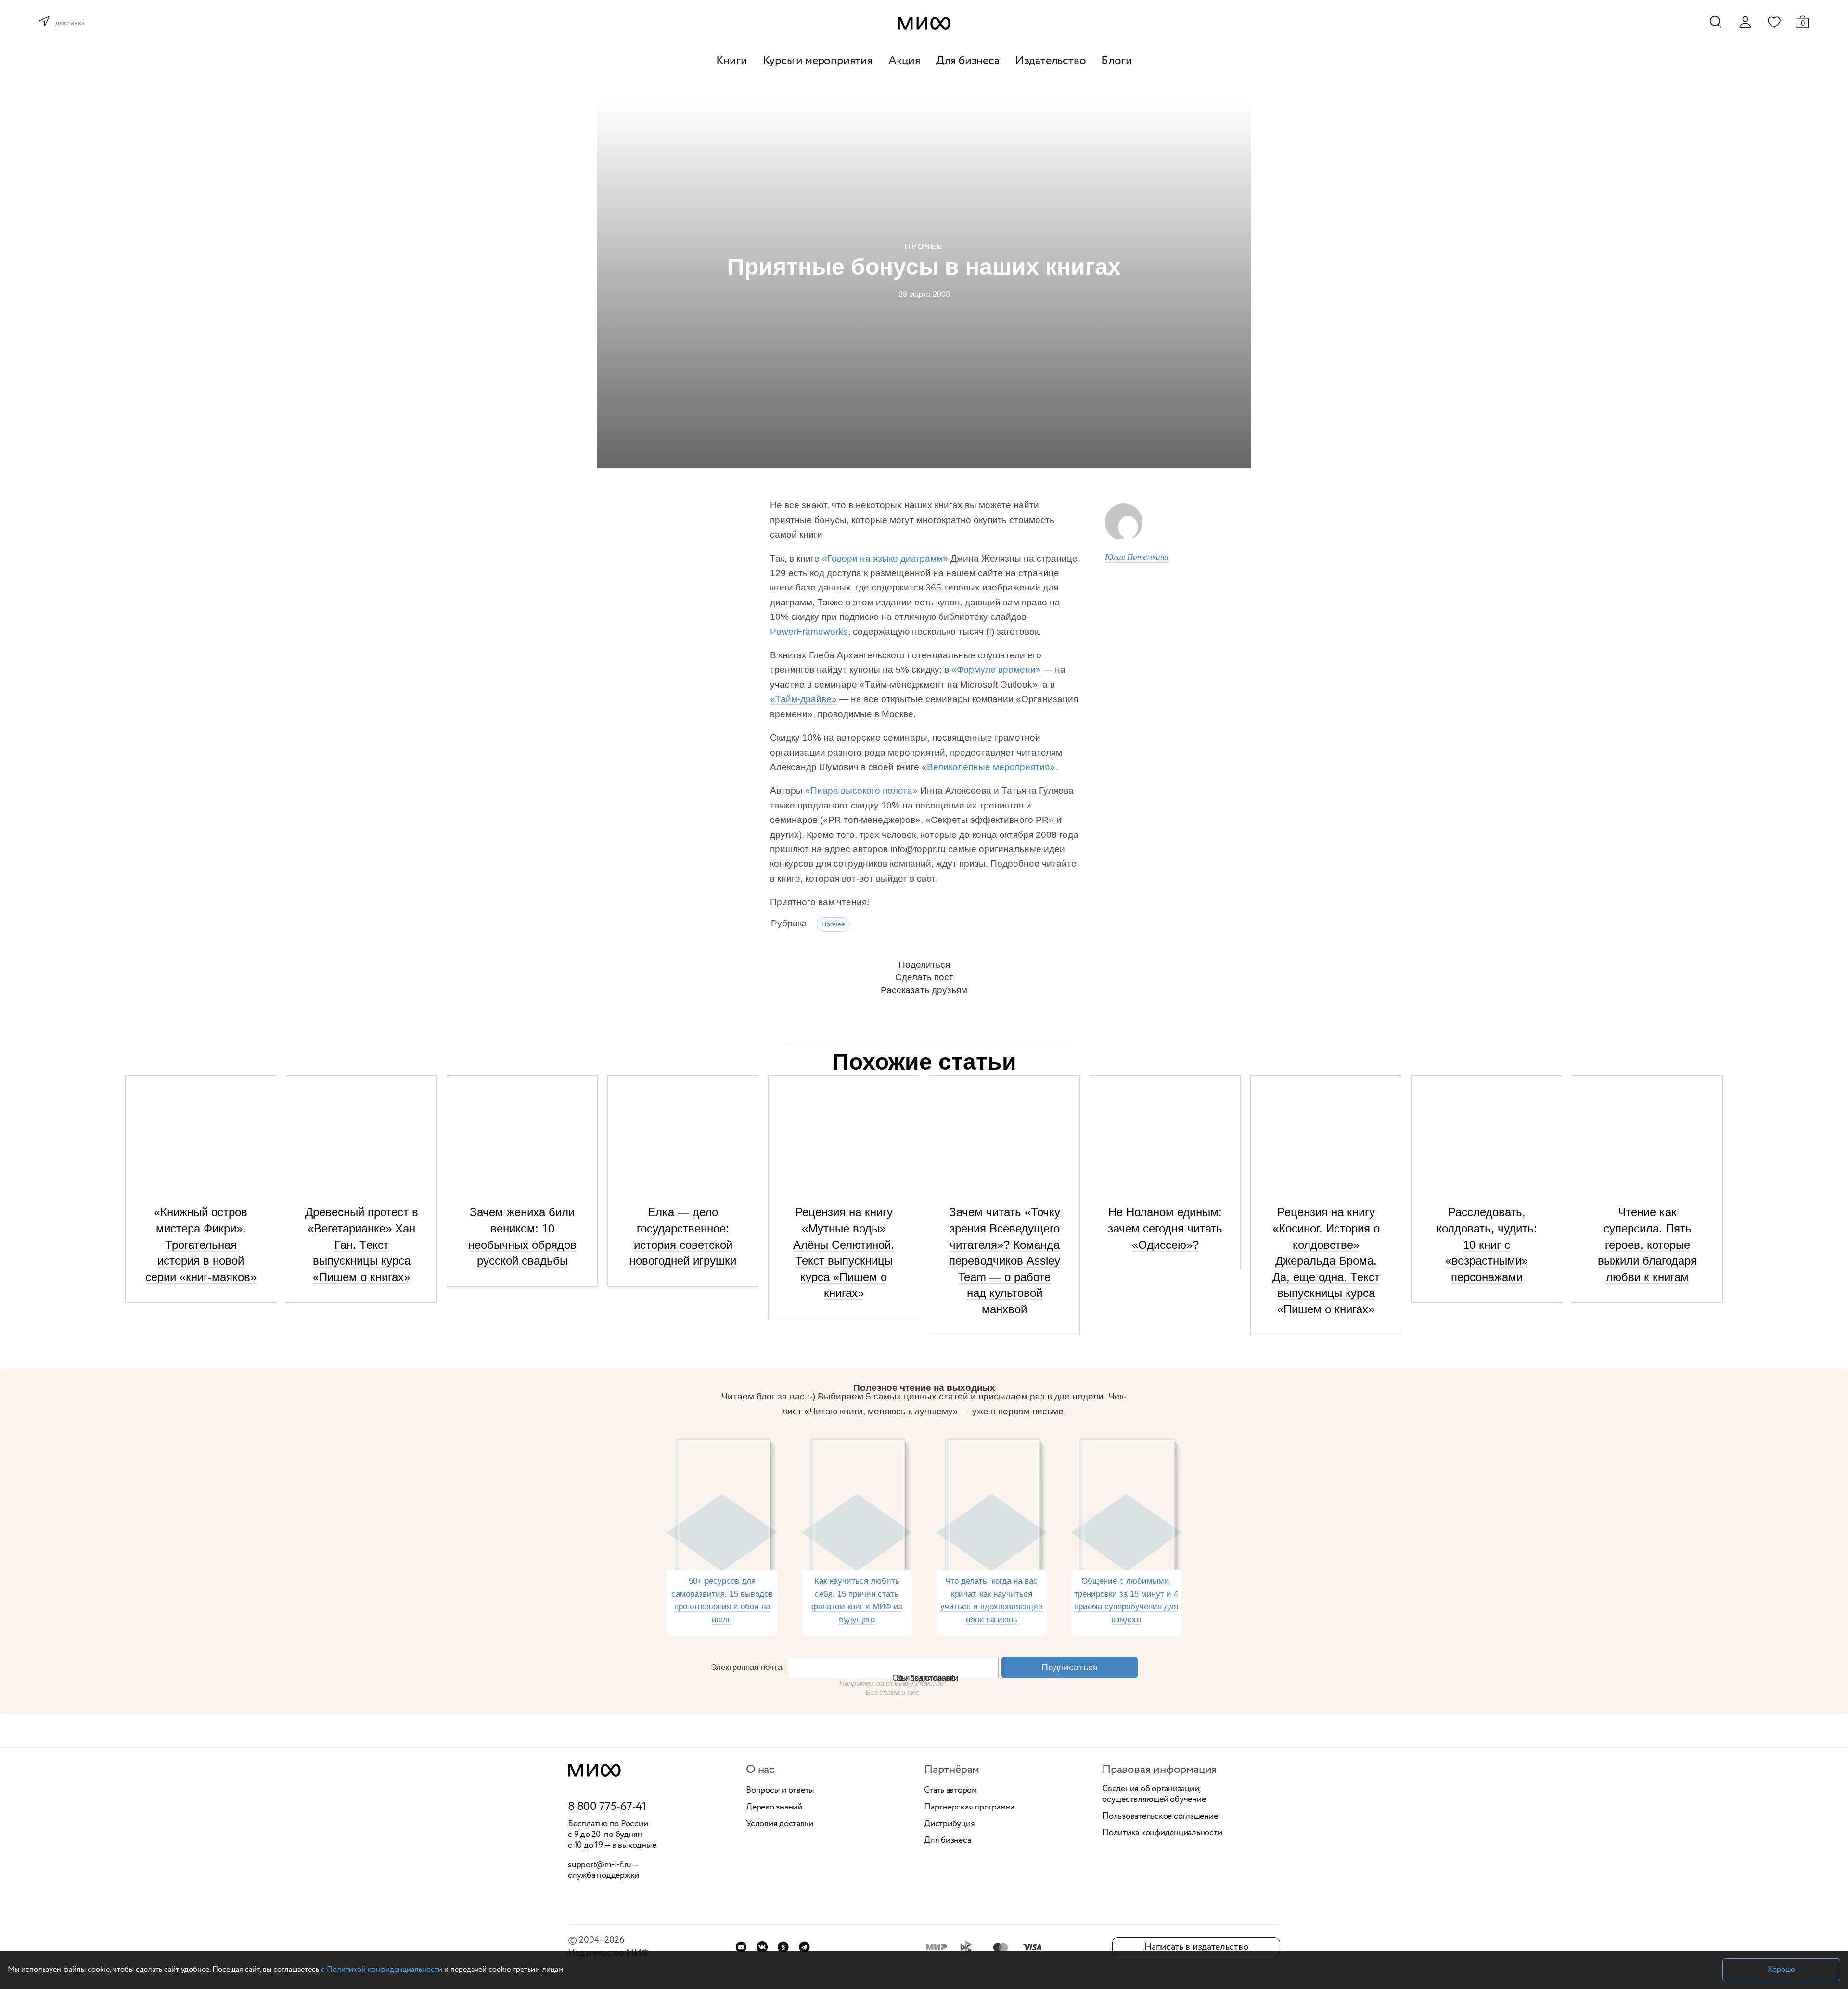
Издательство (1051, 61)
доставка (70, 23)
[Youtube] (741, 1947)
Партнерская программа (969, 1808)
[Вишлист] (1774, 22)
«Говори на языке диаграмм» (885, 558)
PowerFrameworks (809, 632)
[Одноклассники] (783, 1947)
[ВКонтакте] (762, 1947)
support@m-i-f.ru (600, 1865)
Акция (905, 61)
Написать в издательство (1196, 1947)
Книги (732, 61)
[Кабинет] (1745, 22)
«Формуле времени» (996, 670)
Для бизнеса (968, 61)
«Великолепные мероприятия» (988, 767)
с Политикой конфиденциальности (382, 1970)
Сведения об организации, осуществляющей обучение (1154, 1794)
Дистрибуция (949, 1824)
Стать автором (950, 1791)
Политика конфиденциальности (1162, 1833)
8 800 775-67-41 (607, 1807)
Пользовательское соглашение (1160, 1817)
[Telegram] (804, 1947)
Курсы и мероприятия (818, 61)
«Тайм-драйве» (803, 699)
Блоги (1116, 61)
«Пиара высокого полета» (861, 790)
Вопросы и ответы (780, 1791)
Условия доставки (780, 1824)
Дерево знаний (774, 1808)
